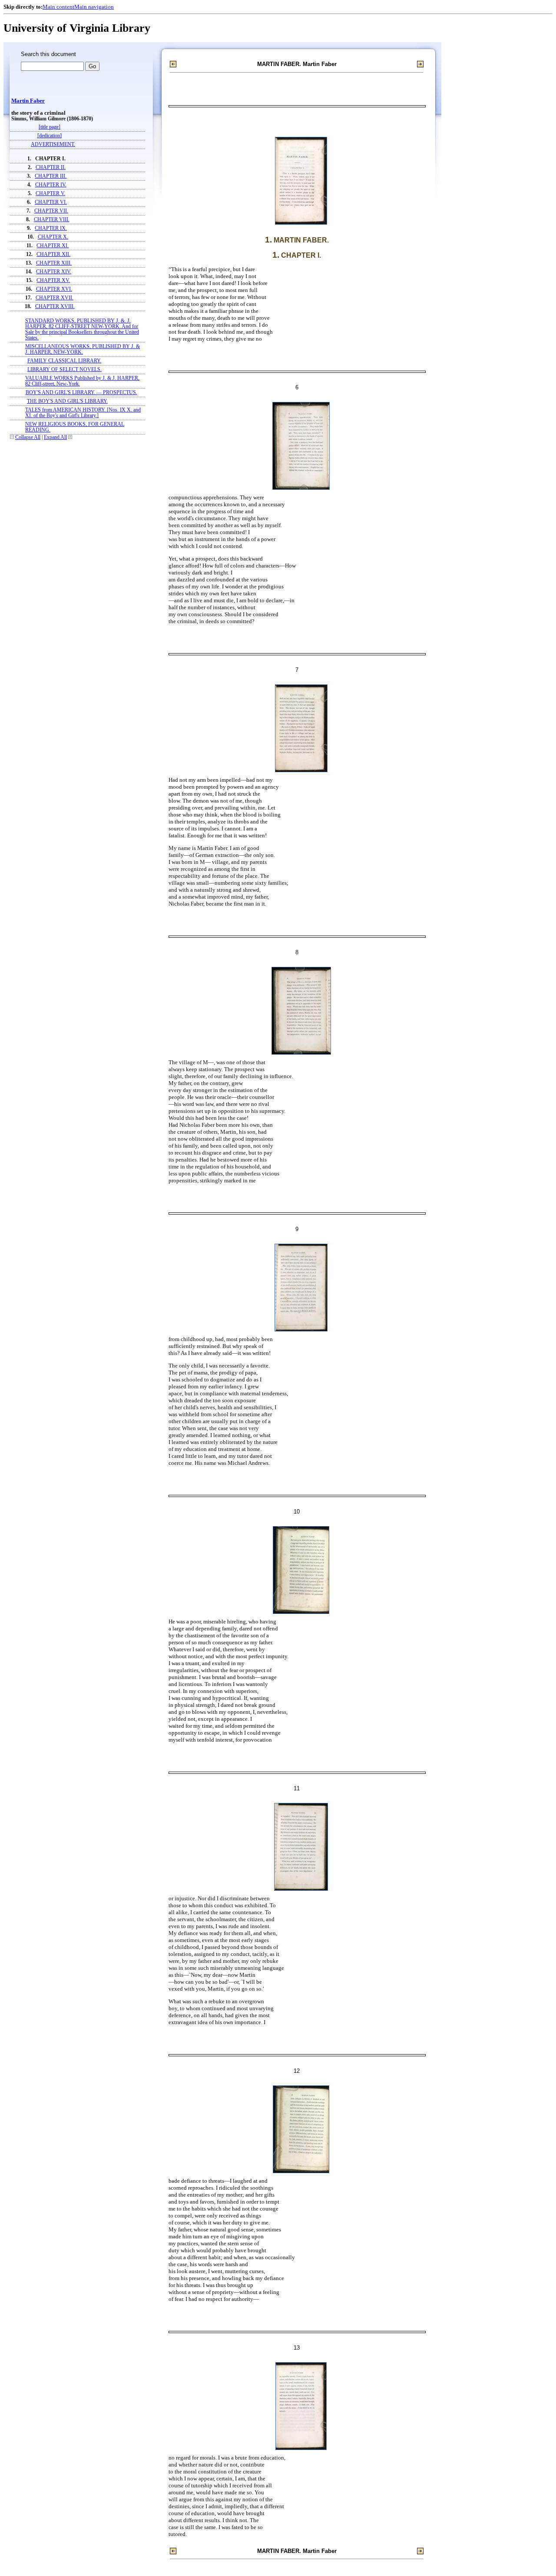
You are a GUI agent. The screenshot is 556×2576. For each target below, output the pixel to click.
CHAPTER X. (53, 237)
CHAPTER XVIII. (55, 307)
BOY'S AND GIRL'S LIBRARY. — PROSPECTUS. (81, 393)
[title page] (50, 127)
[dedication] (50, 136)
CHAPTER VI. (51, 202)
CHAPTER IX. (51, 228)
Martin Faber (28, 101)
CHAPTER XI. (53, 246)
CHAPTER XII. (53, 254)
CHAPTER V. (50, 194)
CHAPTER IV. (51, 185)
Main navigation (94, 7)
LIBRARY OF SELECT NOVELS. (65, 370)
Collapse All (28, 437)
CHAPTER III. (51, 176)
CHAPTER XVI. (54, 289)
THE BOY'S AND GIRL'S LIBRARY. (67, 401)
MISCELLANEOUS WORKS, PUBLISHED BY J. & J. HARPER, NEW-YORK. (83, 349)
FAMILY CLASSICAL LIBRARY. (64, 361)
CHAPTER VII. (51, 211)
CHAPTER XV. (53, 281)
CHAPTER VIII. (52, 220)
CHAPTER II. (51, 168)
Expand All (55, 437)
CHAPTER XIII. (54, 263)
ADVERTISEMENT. (53, 144)
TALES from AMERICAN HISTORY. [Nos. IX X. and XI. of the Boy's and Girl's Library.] (83, 413)
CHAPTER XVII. (55, 298)
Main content (58, 7)
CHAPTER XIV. (54, 272)
